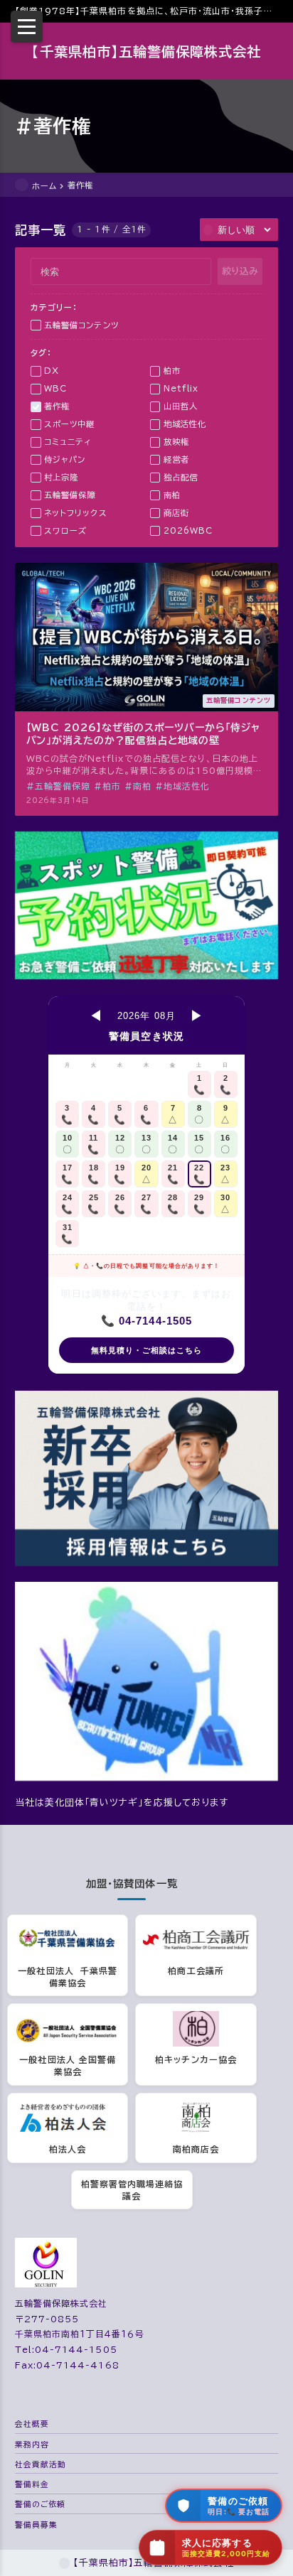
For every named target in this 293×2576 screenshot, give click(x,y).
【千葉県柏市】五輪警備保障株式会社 (146, 52)
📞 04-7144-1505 (146, 1321)
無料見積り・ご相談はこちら (147, 1350)
